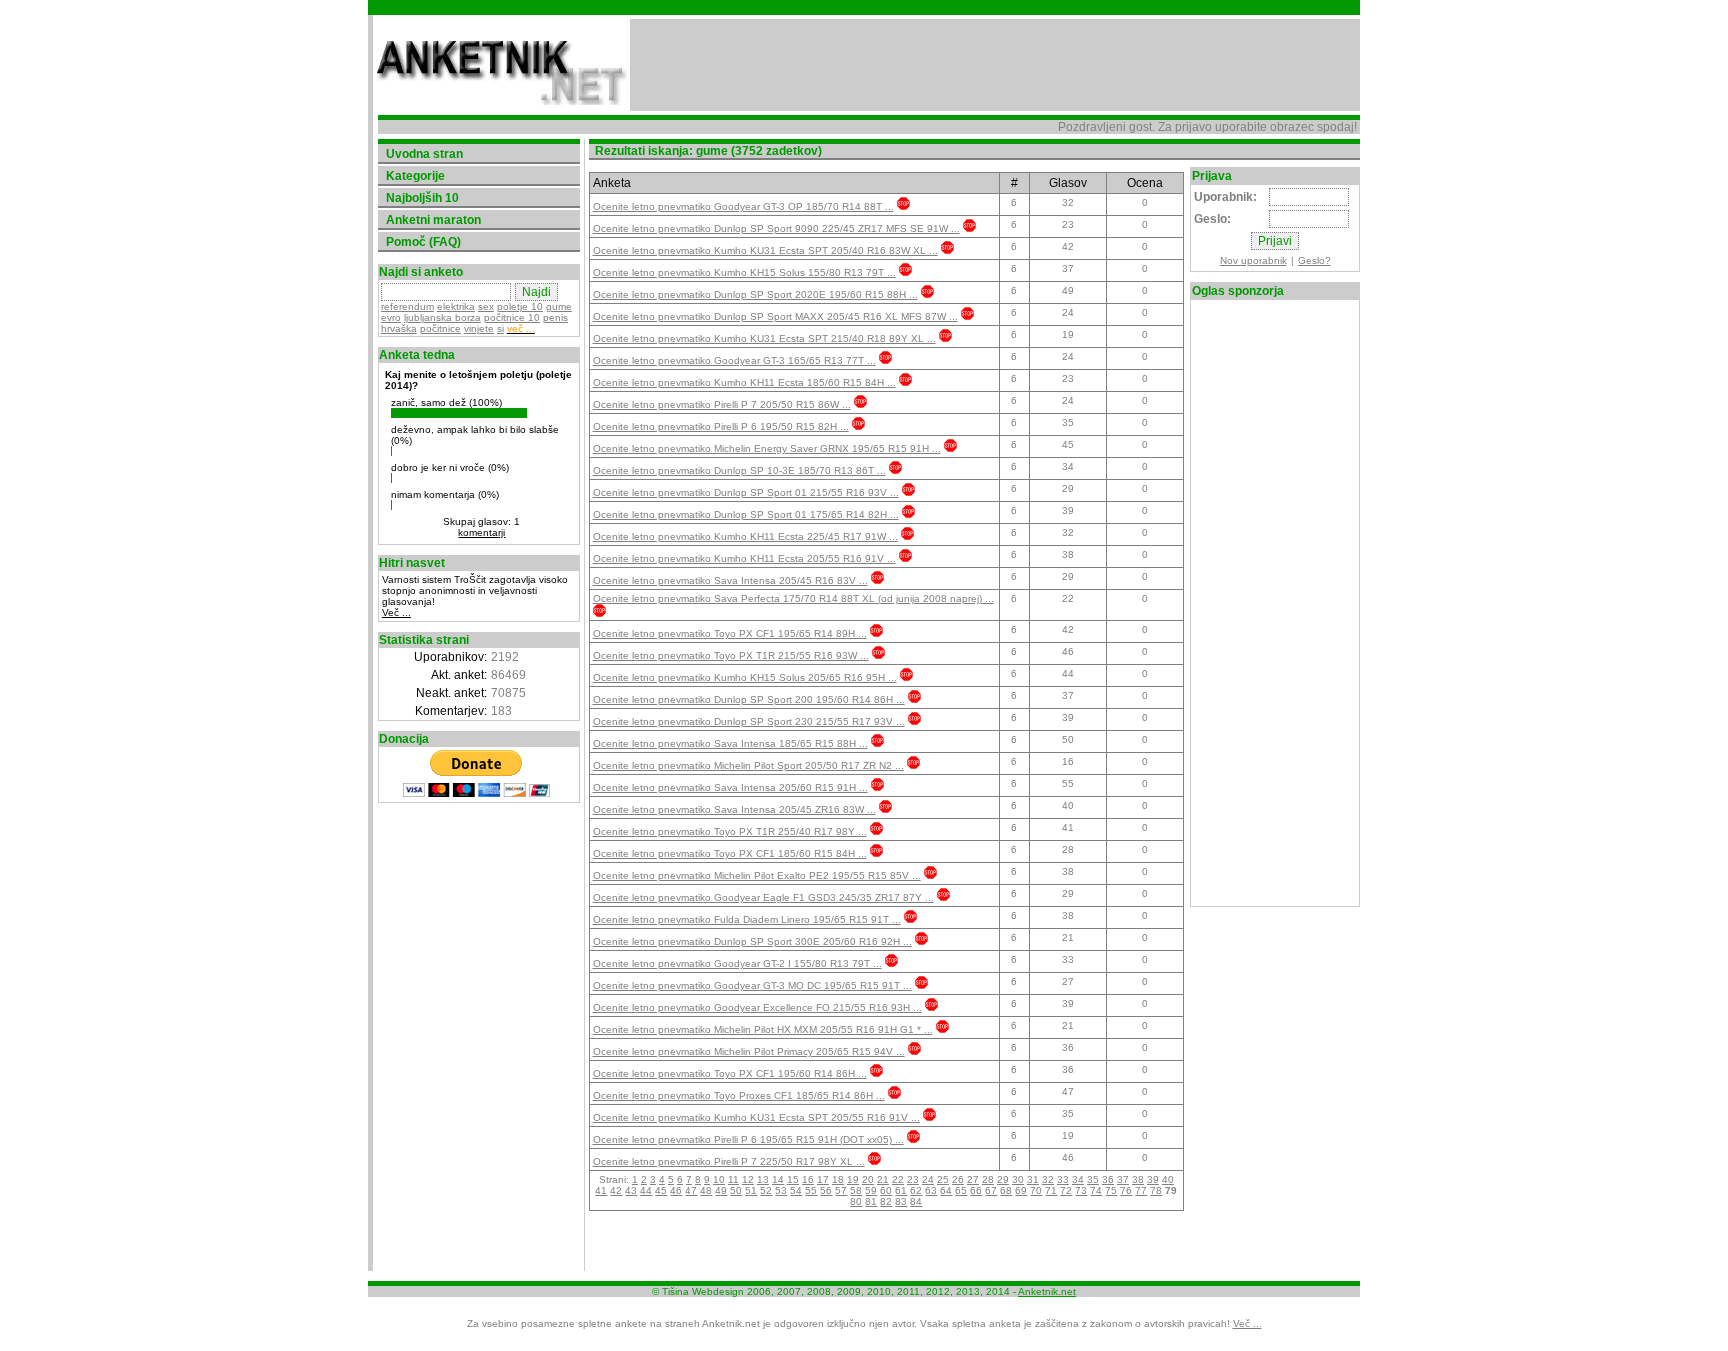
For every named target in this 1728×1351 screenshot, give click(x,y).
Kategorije (415, 176)
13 (763, 1179)
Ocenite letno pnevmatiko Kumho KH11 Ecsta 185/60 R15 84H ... (744, 382)
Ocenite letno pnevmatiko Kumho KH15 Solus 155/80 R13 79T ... (744, 272)
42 (616, 1190)
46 (676, 1190)
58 (856, 1190)
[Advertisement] (995, 65)
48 (706, 1190)
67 (991, 1190)
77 (1141, 1190)
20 (868, 1179)
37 (1123, 1179)
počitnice (440, 328)
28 (988, 1179)
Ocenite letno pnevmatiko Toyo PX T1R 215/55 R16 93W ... (731, 655)
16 (808, 1179)
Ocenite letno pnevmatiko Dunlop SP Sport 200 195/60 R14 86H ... (749, 699)
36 (1108, 1179)
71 (1051, 1190)
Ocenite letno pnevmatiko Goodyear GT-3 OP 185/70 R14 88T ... (743, 206)
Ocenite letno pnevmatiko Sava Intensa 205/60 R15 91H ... (730, 787)
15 (793, 1179)
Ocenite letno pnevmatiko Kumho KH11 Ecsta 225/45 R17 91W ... (745, 536)
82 (886, 1201)
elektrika (456, 306)
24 (928, 1179)
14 (778, 1179)
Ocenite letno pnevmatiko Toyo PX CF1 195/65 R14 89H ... (730, 633)
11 (733, 1179)
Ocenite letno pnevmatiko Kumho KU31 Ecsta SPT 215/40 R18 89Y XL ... (764, 338)
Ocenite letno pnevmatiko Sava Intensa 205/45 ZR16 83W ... (734, 809)
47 (691, 1190)
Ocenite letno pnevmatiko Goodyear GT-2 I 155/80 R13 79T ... (737, 963)
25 (943, 1179)
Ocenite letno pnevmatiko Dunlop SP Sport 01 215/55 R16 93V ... (746, 492)
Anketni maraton (433, 220)
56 (826, 1190)
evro (391, 317)
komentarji (481, 532)
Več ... (396, 612)
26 (958, 1179)
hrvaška (399, 328)
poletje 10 (520, 306)
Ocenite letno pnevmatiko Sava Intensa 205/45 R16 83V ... (730, 580)
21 (883, 1179)
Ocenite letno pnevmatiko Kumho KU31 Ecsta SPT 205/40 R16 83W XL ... (765, 250)
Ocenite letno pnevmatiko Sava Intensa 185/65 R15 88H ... (730, 743)
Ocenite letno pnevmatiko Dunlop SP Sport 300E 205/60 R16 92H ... (752, 941)
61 (901, 1190)
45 (661, 1190)
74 (1096, 1190)
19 (853, 1179)
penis (555, 317)
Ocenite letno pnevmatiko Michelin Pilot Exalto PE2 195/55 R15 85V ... (757, 875)
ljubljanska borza (442, 317)
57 (841, 1190)
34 (1078, 1179)
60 (886, 1190)
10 (719, 1179)
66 (976, 1190)
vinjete (479, 328)
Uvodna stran (424, 154)
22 (898, 1179)
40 (1168, 1179)
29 (1003, 1179)
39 (1153, 1179)
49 (721, 1190)
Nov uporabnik (1253, 260)
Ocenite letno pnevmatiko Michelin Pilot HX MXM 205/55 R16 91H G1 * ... (763, 1029)
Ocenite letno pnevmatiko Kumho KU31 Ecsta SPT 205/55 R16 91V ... (756, 1117)
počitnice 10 (512, 317)
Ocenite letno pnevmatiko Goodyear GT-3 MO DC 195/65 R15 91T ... (752, 985)
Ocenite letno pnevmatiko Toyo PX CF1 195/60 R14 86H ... (730, 1073)
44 (646, 1190)
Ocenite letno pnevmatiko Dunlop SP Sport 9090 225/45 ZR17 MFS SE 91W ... (776, 228)
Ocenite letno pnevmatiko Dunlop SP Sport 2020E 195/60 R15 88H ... (755, 294)
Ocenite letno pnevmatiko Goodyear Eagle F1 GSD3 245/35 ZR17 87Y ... (763, 897)
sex (486, 306)
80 (856, 1201)
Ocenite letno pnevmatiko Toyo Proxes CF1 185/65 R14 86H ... (739, 1095)
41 (601, 1190)
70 (1036, 1190)
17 (823, 1179)
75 (1111, 1190)
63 (931, 1190)
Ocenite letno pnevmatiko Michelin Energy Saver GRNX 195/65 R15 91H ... (767, 448)
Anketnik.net (1047, 1291)
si (500, 328)
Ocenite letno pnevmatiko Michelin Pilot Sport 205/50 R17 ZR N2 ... (748, 765)
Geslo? (1314, 260)
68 (1006, 1190)
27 (973, 1179)
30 (1018, 1179)
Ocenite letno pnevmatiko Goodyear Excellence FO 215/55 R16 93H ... (757, 1007)
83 (901, 1201)
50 (736, 1190)
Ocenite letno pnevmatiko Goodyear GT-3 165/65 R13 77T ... (734, 360)
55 (811, 1190)
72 (1066, 1190)
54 (796, 1190)
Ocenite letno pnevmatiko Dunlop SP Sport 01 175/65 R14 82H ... (746, 514)
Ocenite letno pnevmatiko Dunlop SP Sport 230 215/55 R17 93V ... (749, 721)
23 (913, 1179)
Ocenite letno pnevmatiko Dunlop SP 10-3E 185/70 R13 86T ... (739, 470)
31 (1033, 1179)
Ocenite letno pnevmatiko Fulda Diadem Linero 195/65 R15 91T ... (747, 919)
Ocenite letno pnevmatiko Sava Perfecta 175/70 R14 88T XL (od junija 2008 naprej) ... (793, 598)
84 (916, 1201)
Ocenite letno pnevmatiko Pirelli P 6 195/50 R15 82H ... (721, 426)
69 (1021, 1190)
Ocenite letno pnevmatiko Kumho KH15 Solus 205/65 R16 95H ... (745, 677)
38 (1138, 1179)
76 (1126, 1190)
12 (748, 1179)
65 (961, 1190)
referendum (407, 306)
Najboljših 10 (422, 198)
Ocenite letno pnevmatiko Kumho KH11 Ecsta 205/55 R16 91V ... (744, 558)
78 (1156, 1190)
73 (1081, 1190)
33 (1063, 1179)
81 (871, 1201)
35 (1093, 1179)
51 (751, 1190)
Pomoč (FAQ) (423, 242)
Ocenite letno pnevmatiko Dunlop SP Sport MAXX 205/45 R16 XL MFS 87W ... (775, 316)
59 (871, 1190)
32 (1048, 1179)
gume (559, 306)
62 (916, 1190)
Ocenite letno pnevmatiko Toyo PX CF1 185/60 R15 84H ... (730, 853)
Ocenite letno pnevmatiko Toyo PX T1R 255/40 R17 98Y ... (730, 831)
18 (838, 1179)
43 (631, 1190)
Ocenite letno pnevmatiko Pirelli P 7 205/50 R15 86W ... (722, 404)
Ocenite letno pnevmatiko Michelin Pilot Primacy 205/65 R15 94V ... (749, 1051)
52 (766, 1190)
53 (781, 1190)
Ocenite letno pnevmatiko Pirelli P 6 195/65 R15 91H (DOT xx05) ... (748, 1139)
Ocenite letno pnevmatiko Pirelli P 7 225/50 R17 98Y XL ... (729, 1161)
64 (946, 1190)
